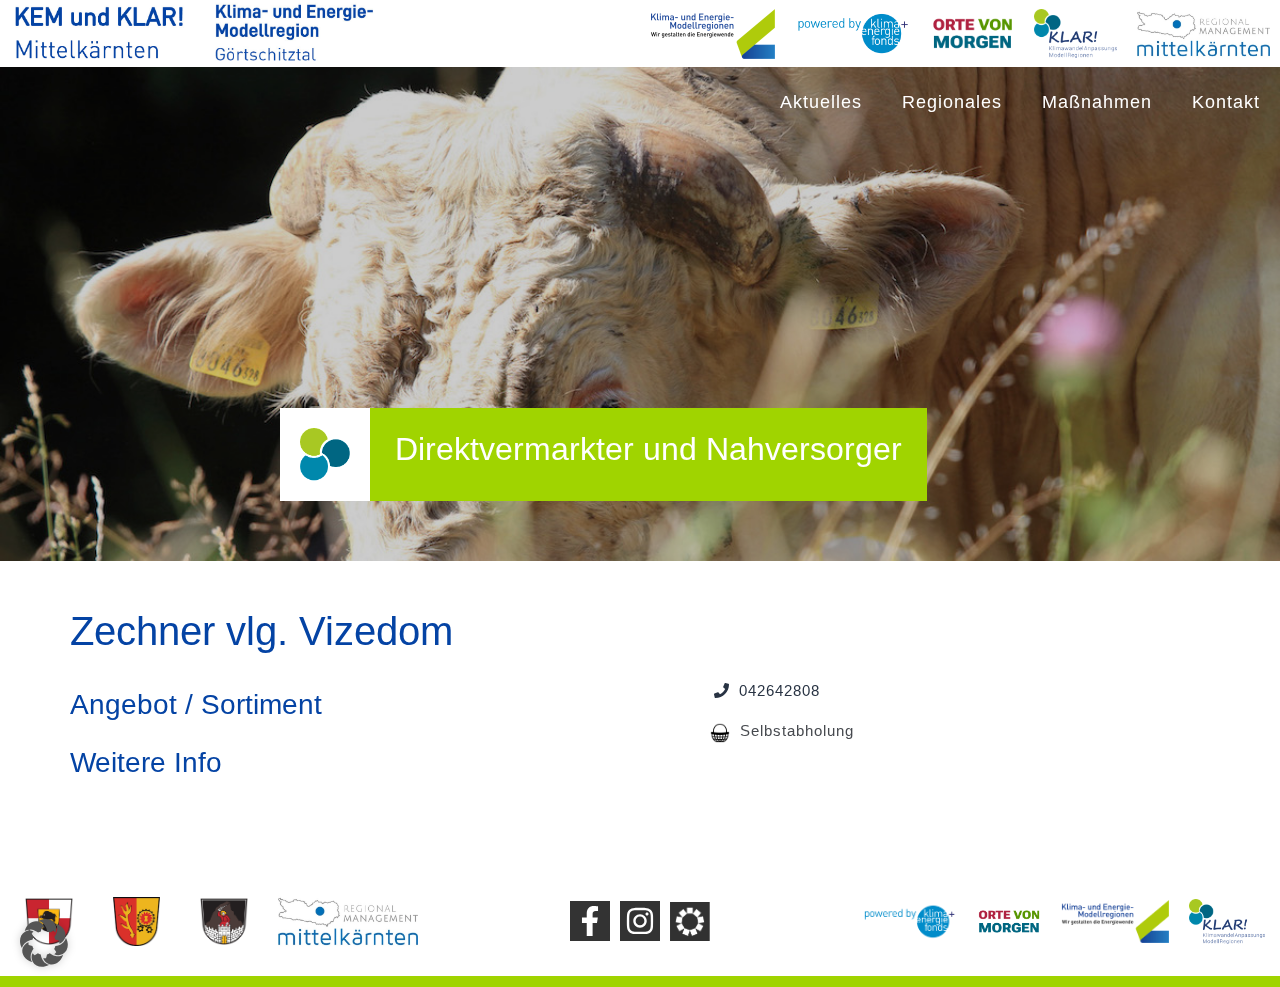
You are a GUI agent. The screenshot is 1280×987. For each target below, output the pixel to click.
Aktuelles (821, 102)
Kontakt (1226, 102)
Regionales (952, 102)
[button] (44, 943)
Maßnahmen (1097, 102)
